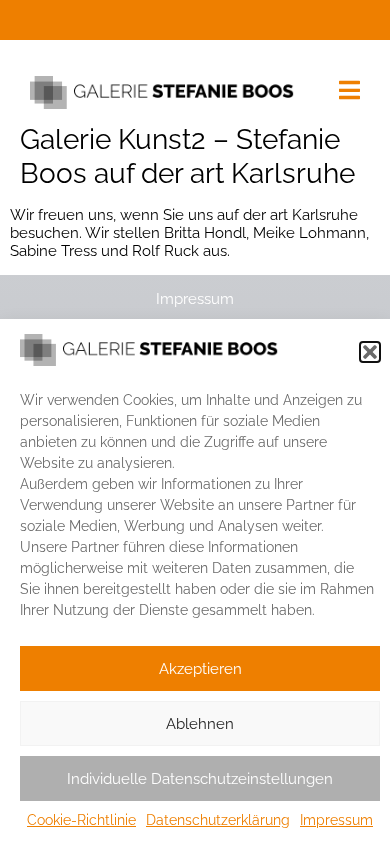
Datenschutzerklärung (218, 820)
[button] (370, 352)
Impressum (336, 820)
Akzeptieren (200, 669)
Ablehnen (200, 724)
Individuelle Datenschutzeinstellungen (200, 779)
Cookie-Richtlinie (81, 820)
